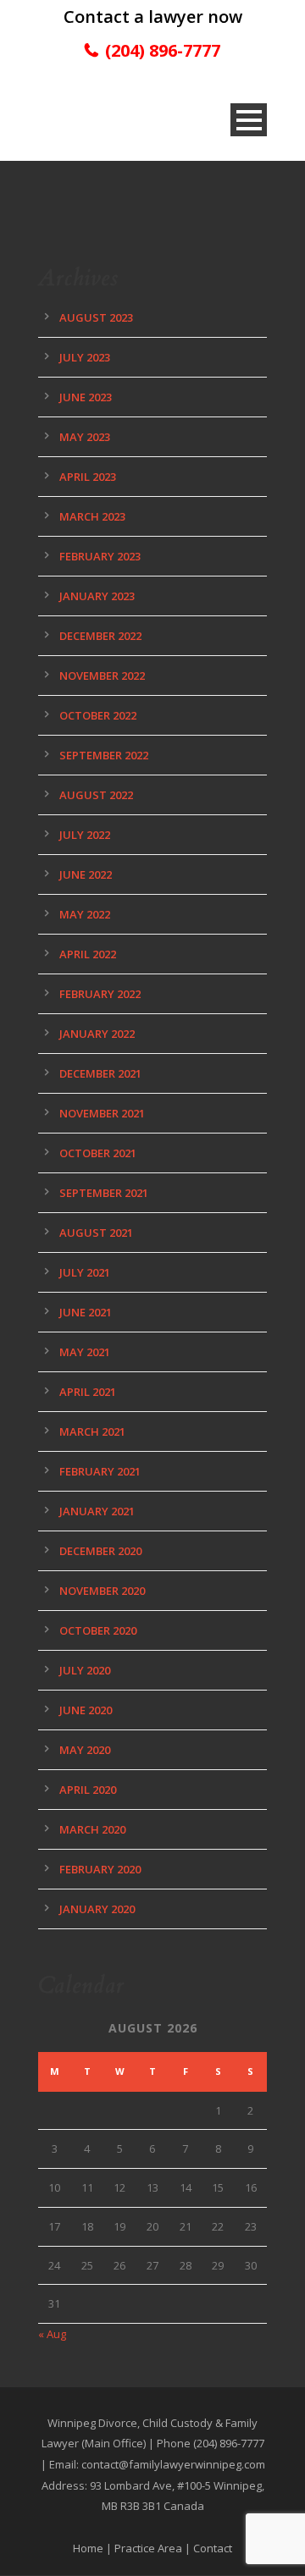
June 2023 (86, 397)
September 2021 (104, 1193)
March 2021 (92, 1431)
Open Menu (249, 120)
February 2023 (100, 556)
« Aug (52, 2334)
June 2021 (86, 1312)
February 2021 (100, 1471)
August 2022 (96, 795)
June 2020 (86, 1710)
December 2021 (100, 1073)
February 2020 (100, 1869)
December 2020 (100, 1551)
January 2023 (97, 596)
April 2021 (88, 1392)
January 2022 (97, 1034)
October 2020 (98, 1630)
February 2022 (100, 994)
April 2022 (88, 954)
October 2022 (98, 715)
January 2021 (97, 1511)
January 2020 (97, 1909)
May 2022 (85, 914)
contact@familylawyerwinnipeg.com (173, 2464)
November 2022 (102, 676)
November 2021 (102, 1113)
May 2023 (85, 437)
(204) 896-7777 (163, 50)
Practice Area (148, 2548)
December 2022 (100, 636)
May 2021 (85, 1352)
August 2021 (96, 1233)
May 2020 (85, 1750)
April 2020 (88, 1790)
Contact (213, 2548)
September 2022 (104, 755)
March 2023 (92, 516)
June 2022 (86, 874)
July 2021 (85, 1272)
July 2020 (85, 1670)
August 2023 (96, 317)
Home (88, 2548)
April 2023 (88, 477)
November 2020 (102, 1591)
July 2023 (85, 357)
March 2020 (92, 1829)
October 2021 (98, 1153)
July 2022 (85, 835)
